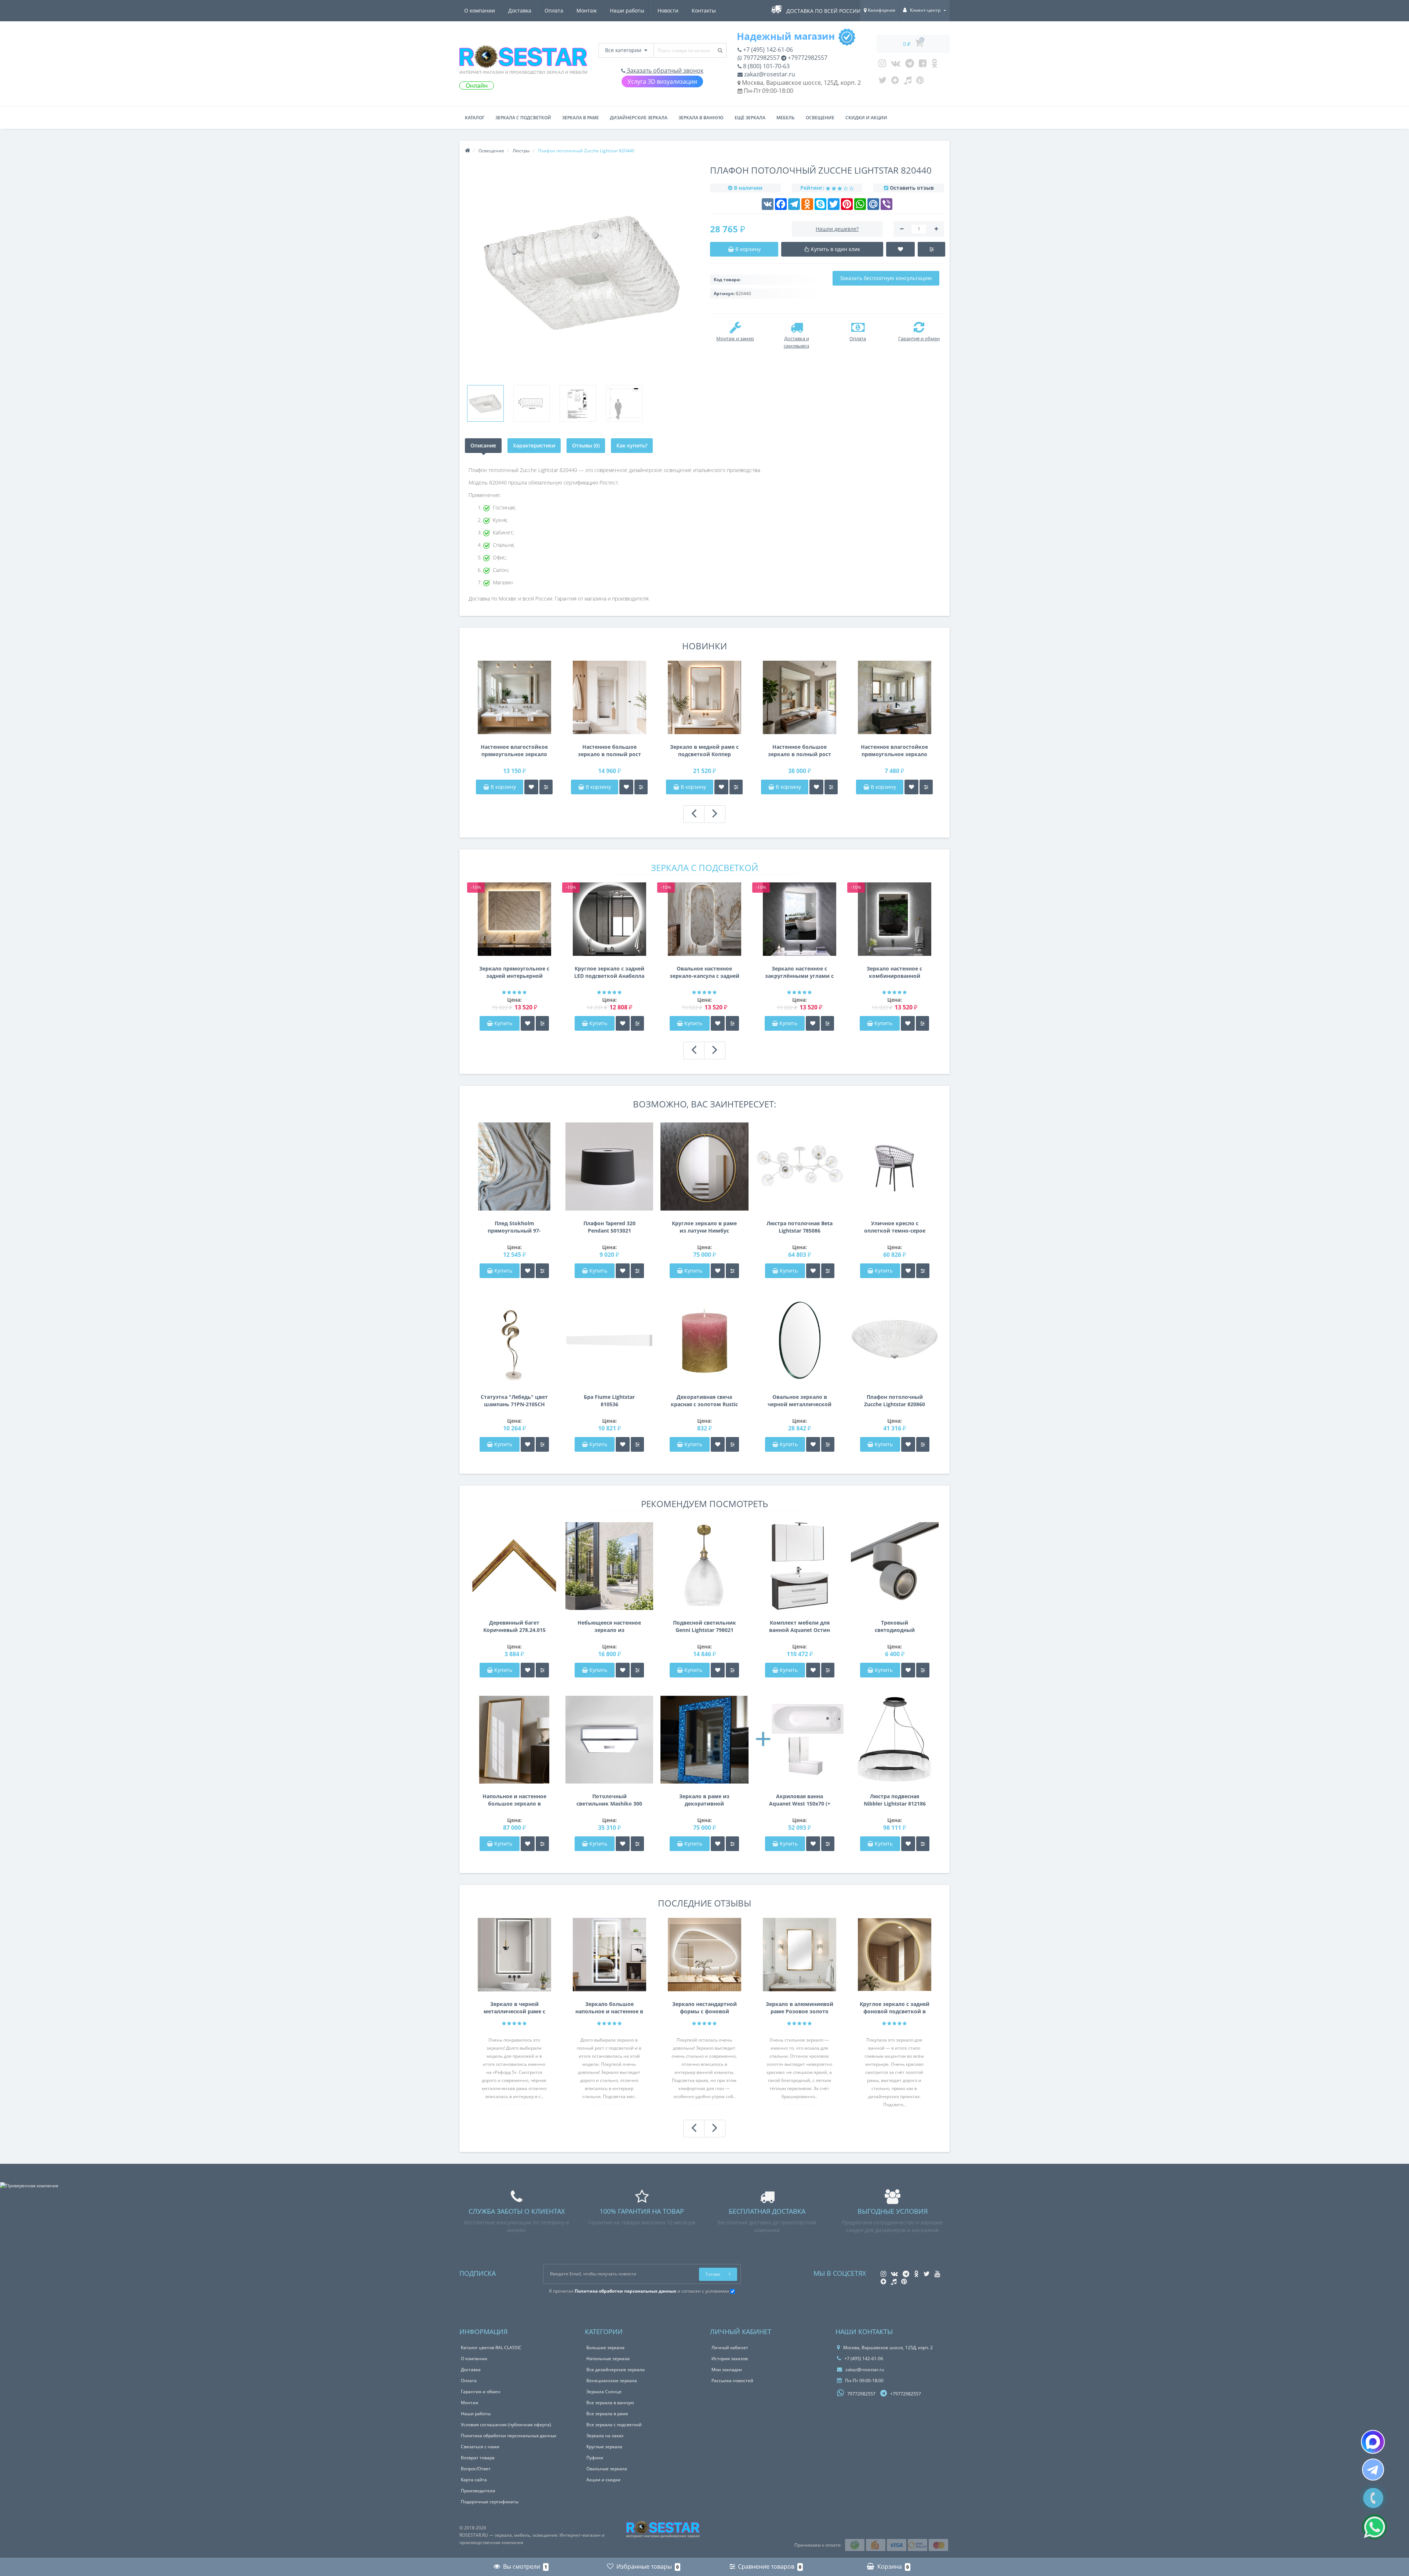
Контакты (704, 10)
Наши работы (627, 10)
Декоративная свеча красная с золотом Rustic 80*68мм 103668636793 (704, 1401)
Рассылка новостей (732, 2381)
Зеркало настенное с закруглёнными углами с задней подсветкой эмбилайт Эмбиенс (799, 972)
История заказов (730, 2359)
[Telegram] (910, 65)
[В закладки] (531, 787)
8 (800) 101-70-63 (766, 66)
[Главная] (467, 151)
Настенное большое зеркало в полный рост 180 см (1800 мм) (609, 751)
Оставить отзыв (912, 188)
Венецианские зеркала (612, 2381)
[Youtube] (923, 65)
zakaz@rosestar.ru (769, 74)
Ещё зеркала (750, 118)
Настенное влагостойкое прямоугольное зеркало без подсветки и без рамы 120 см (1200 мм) (894, 751)
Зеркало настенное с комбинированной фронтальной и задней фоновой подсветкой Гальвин (895, 972)
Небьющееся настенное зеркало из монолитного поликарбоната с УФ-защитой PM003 (609, 1626)
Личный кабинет (730, 2348)
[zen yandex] (895, 82)
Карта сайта (474, 2480)
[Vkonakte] (896, 65)
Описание (483, 445)
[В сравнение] (546, 787)
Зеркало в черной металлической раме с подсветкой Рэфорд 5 (514, 2008)
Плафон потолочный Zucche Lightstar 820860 (895, 1401)
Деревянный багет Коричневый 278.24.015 (514, 1626)
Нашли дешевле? (837, 229)
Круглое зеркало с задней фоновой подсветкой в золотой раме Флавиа (895, 2008)
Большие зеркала (605, 2348)
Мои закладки (727, 2370)
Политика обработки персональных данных (509, 2436)
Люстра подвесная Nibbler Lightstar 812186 (895, 1800)
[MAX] (1373, 2442)
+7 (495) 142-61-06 (767, 50)
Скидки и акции (866, 118)
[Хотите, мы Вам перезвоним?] (1373, 2498)
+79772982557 (807, 58)
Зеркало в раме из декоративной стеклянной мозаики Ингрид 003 (704, 1800)
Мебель (786, 118)
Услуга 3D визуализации (662, 81)
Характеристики (534, 445)
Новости (668, 10)
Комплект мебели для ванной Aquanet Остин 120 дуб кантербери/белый (800, 1626)
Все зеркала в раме (607, 2414)
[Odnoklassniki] (934, 65)
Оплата (554, 10)
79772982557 (761, 58)
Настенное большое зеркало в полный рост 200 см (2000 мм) (800, 751)
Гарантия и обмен (481, 2392)
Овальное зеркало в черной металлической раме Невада (800, 1401)
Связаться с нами (480, 2447)
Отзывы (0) (586, 445)
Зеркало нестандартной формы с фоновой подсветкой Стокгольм (704, 2008)
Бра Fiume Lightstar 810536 (609, 1401)
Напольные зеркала (608, 2359)
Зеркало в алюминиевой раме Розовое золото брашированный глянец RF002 (800, 2008)
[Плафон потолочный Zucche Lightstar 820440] (485, 403)
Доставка (520, 10)
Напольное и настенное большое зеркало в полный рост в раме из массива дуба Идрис (514, 1800)
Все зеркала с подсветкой (614, 2425)
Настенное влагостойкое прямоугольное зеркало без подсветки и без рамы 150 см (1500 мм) (514, 751)
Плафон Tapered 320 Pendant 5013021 (609, 1227)
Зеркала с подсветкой (523, 118)
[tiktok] (908, 82)
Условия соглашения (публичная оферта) (506, 2425)
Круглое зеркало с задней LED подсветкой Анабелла (609, 972)
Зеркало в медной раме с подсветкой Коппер (704, 750)
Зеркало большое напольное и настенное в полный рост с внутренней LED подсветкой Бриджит (609, 2008)
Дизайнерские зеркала (639, 118)
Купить (503, 1023)
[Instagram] (882, 65)
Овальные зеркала (607, 2469)
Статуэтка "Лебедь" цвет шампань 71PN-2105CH (514, 1401)
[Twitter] (882, 82)
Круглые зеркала (604, 2447)
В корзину (503, 787)
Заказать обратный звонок (664, 70)
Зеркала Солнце (604, 2392)
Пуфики (595, 2458)
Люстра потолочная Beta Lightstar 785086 (800, 1227)
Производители (478, 2491)
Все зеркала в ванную (610, 2403)
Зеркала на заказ (605, 2436)
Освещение (820, 118)
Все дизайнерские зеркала (616, 2370)
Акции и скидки (603, 2480)
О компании (480, 10)
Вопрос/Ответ (476, 2469)
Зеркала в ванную (701, 118)
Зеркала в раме (580, 118)
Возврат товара (478, 2458)
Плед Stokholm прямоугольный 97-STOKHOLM (514, 1227)
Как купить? (632, 445)
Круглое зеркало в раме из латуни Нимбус (704, 1227)
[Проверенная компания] (29, 2186)
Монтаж (587, 10)
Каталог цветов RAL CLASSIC (491, 2348)
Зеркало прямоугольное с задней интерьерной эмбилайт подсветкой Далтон (514, 972)
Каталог (475, 118)
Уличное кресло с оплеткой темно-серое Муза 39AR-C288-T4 (895, 1227)
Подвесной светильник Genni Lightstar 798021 (704, 1626)
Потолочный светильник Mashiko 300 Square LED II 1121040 (609, 1800)
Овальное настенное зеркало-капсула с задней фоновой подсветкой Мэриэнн (704, 972)
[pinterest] (920, 82)
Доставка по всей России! (824, 11)
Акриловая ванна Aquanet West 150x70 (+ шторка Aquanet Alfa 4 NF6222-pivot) (800, 1800)
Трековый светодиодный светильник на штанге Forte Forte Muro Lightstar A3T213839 (895, 1626)
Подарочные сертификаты (490, 2502)
